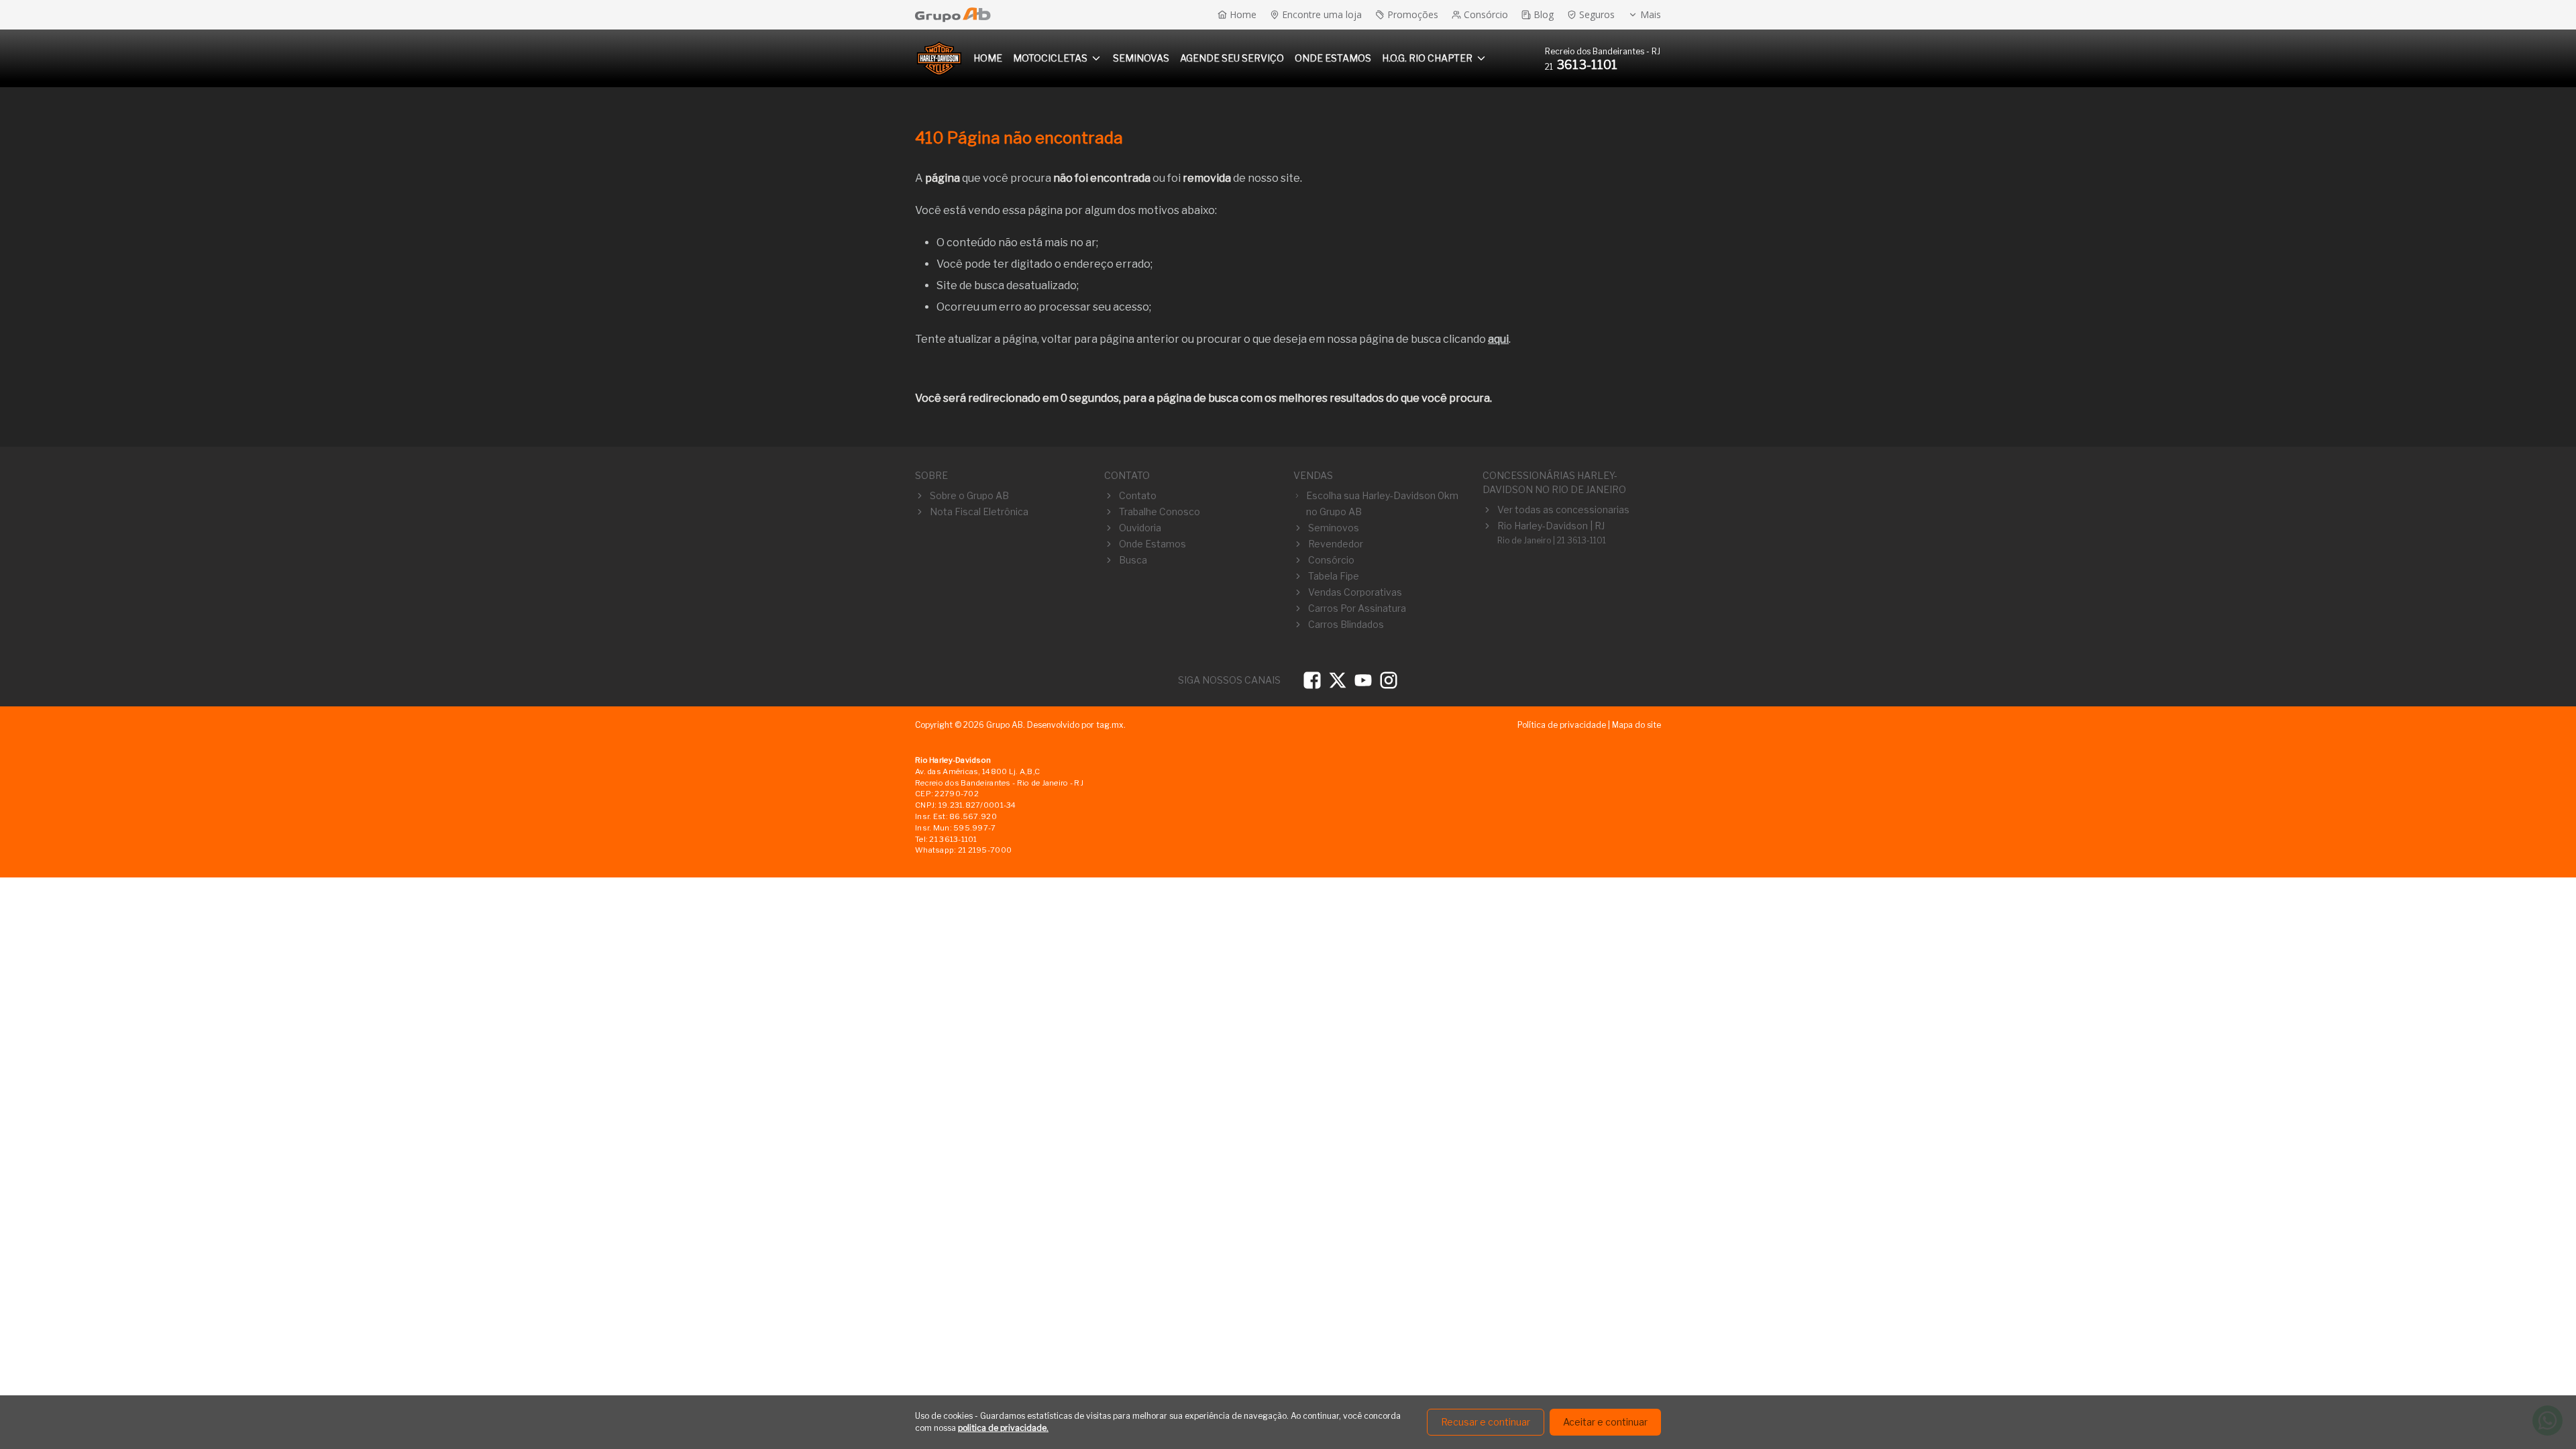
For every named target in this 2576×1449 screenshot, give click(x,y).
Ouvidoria (1140, 528)
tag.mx (1110, 725)
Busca (1133, 560)
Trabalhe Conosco (1160, 512)
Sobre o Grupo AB (969, 495)
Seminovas (1141, 58)
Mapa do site (1636, 725)
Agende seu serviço (1232, 58)
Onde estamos (1333, 58)
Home (988, 58)
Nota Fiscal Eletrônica (979, 512)
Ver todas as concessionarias (1563, 509)
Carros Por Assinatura (1357, 608)
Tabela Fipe (1334, 576)
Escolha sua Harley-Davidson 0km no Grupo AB (1382, 503)
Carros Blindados (1346, 624)
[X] (1338, 680)
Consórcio (1331, 560)
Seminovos (1334, 528)
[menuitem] (988, 58)
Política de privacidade (1562, 725)
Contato (1138, 495)
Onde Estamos (1152, 544)
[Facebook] (1312, 680)
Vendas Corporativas (1355, 592)
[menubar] (1230, 58)
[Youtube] (1363, 680)
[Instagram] (1389, 680)
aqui (1498, 339)
